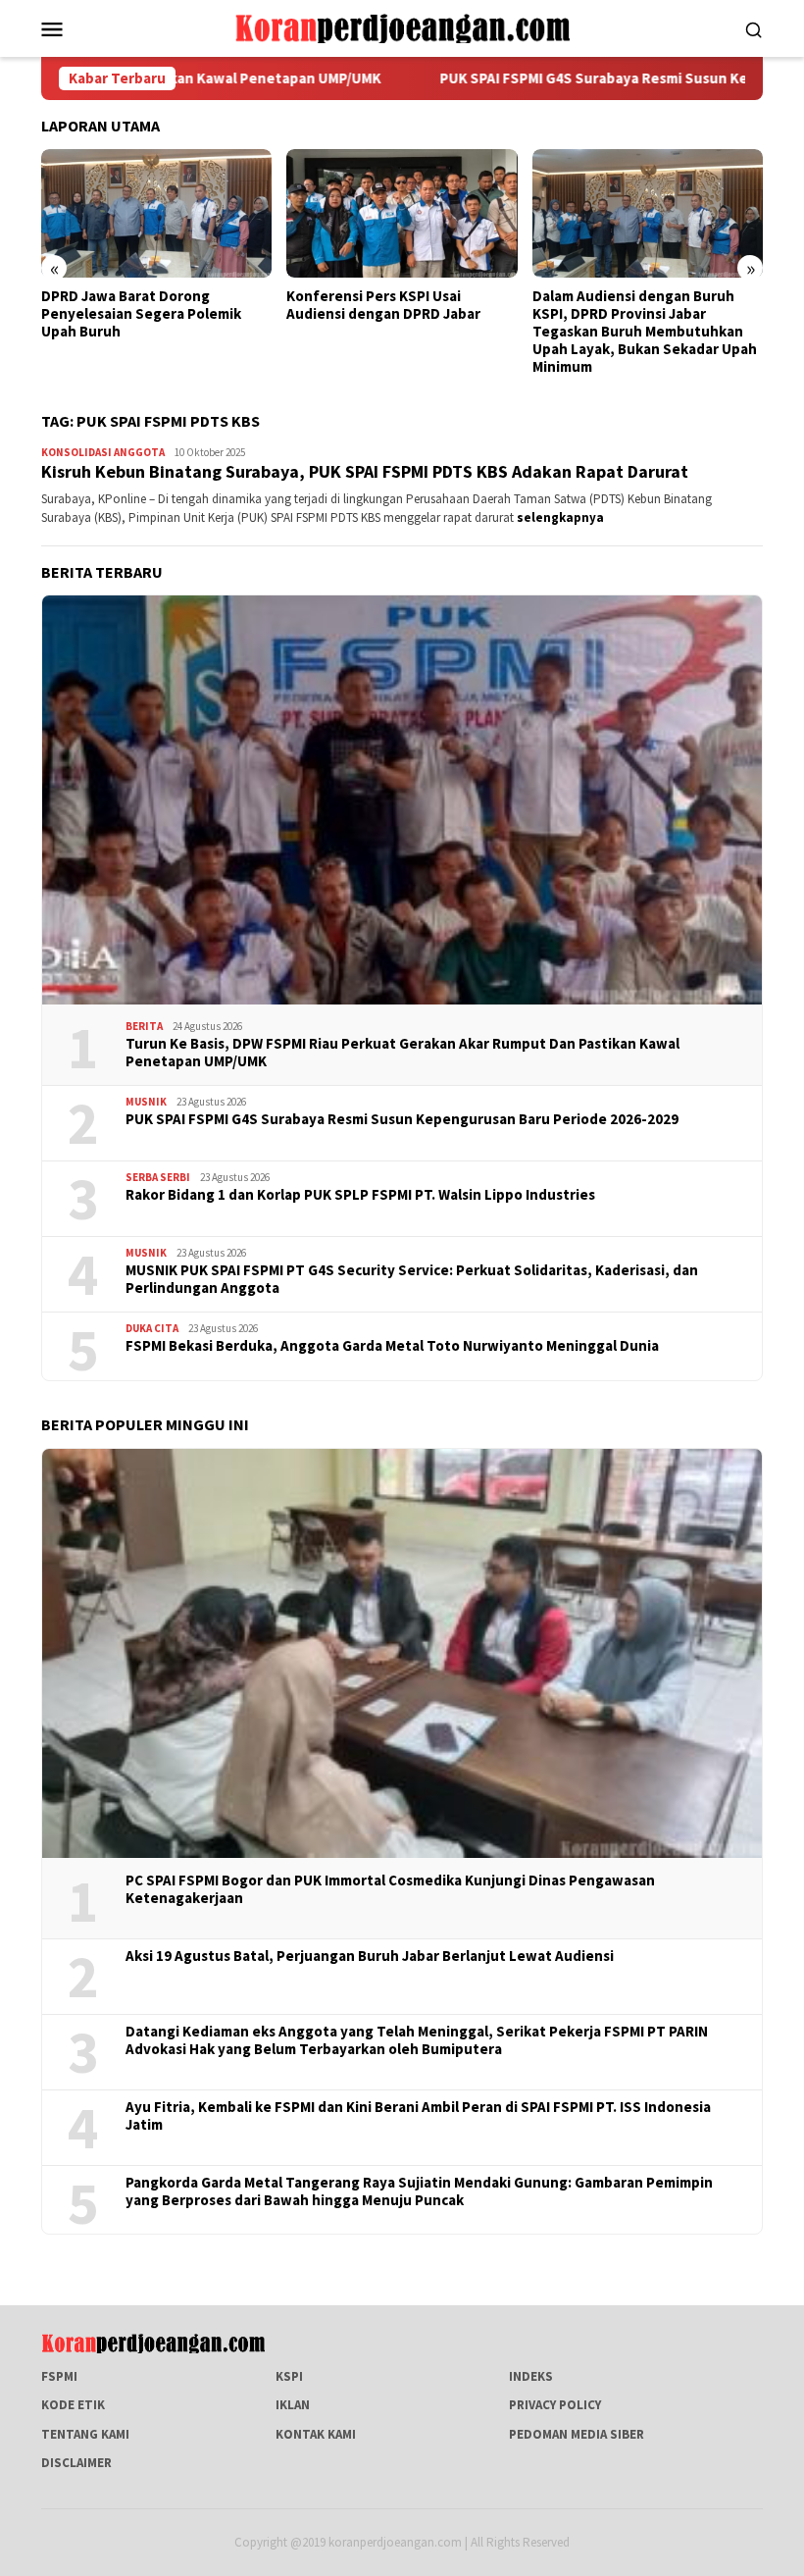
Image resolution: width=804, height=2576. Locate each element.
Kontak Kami (316, 2434)
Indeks (531, 2376)
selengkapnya (560, 517)
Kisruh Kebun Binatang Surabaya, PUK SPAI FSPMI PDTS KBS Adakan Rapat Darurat (365, 471)
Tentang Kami (85, 2434)
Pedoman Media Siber (577, 2434)
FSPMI (59, 2376)
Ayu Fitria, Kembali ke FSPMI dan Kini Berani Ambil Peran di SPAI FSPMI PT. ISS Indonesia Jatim (418, 2116)
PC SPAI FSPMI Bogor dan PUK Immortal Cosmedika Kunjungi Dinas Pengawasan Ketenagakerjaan (390, 1889)
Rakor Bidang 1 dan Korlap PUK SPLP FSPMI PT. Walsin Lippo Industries (360, 1195)
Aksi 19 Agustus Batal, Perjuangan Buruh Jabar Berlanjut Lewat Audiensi (370, 1956)
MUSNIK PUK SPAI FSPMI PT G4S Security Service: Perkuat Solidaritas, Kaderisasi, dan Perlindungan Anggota (412, 1279)
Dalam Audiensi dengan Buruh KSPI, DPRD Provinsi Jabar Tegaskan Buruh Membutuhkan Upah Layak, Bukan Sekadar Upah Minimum (645, 332)
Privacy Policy (555, 2405)
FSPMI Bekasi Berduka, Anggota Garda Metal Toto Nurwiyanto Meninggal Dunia (392, 1346)
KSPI (289, 2376)
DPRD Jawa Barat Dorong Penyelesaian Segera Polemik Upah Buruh (141, 314)
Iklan (293, 2405)
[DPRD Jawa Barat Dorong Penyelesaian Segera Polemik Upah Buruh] (156, 214)
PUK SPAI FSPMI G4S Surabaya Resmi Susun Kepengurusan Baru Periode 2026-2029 (402, 1119)
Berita (144, 1026)
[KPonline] (402, 27)
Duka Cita (152, 1328)
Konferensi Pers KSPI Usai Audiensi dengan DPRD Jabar (383, 305)
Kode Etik (73, 2405)
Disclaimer (76, 2463)
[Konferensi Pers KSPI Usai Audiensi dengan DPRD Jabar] (402, 214)
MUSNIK (146, 1102)
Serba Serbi (158, 1177)
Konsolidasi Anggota (103, 452)
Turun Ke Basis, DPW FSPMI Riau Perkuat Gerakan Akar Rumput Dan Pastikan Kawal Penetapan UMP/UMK (402, 1053)
